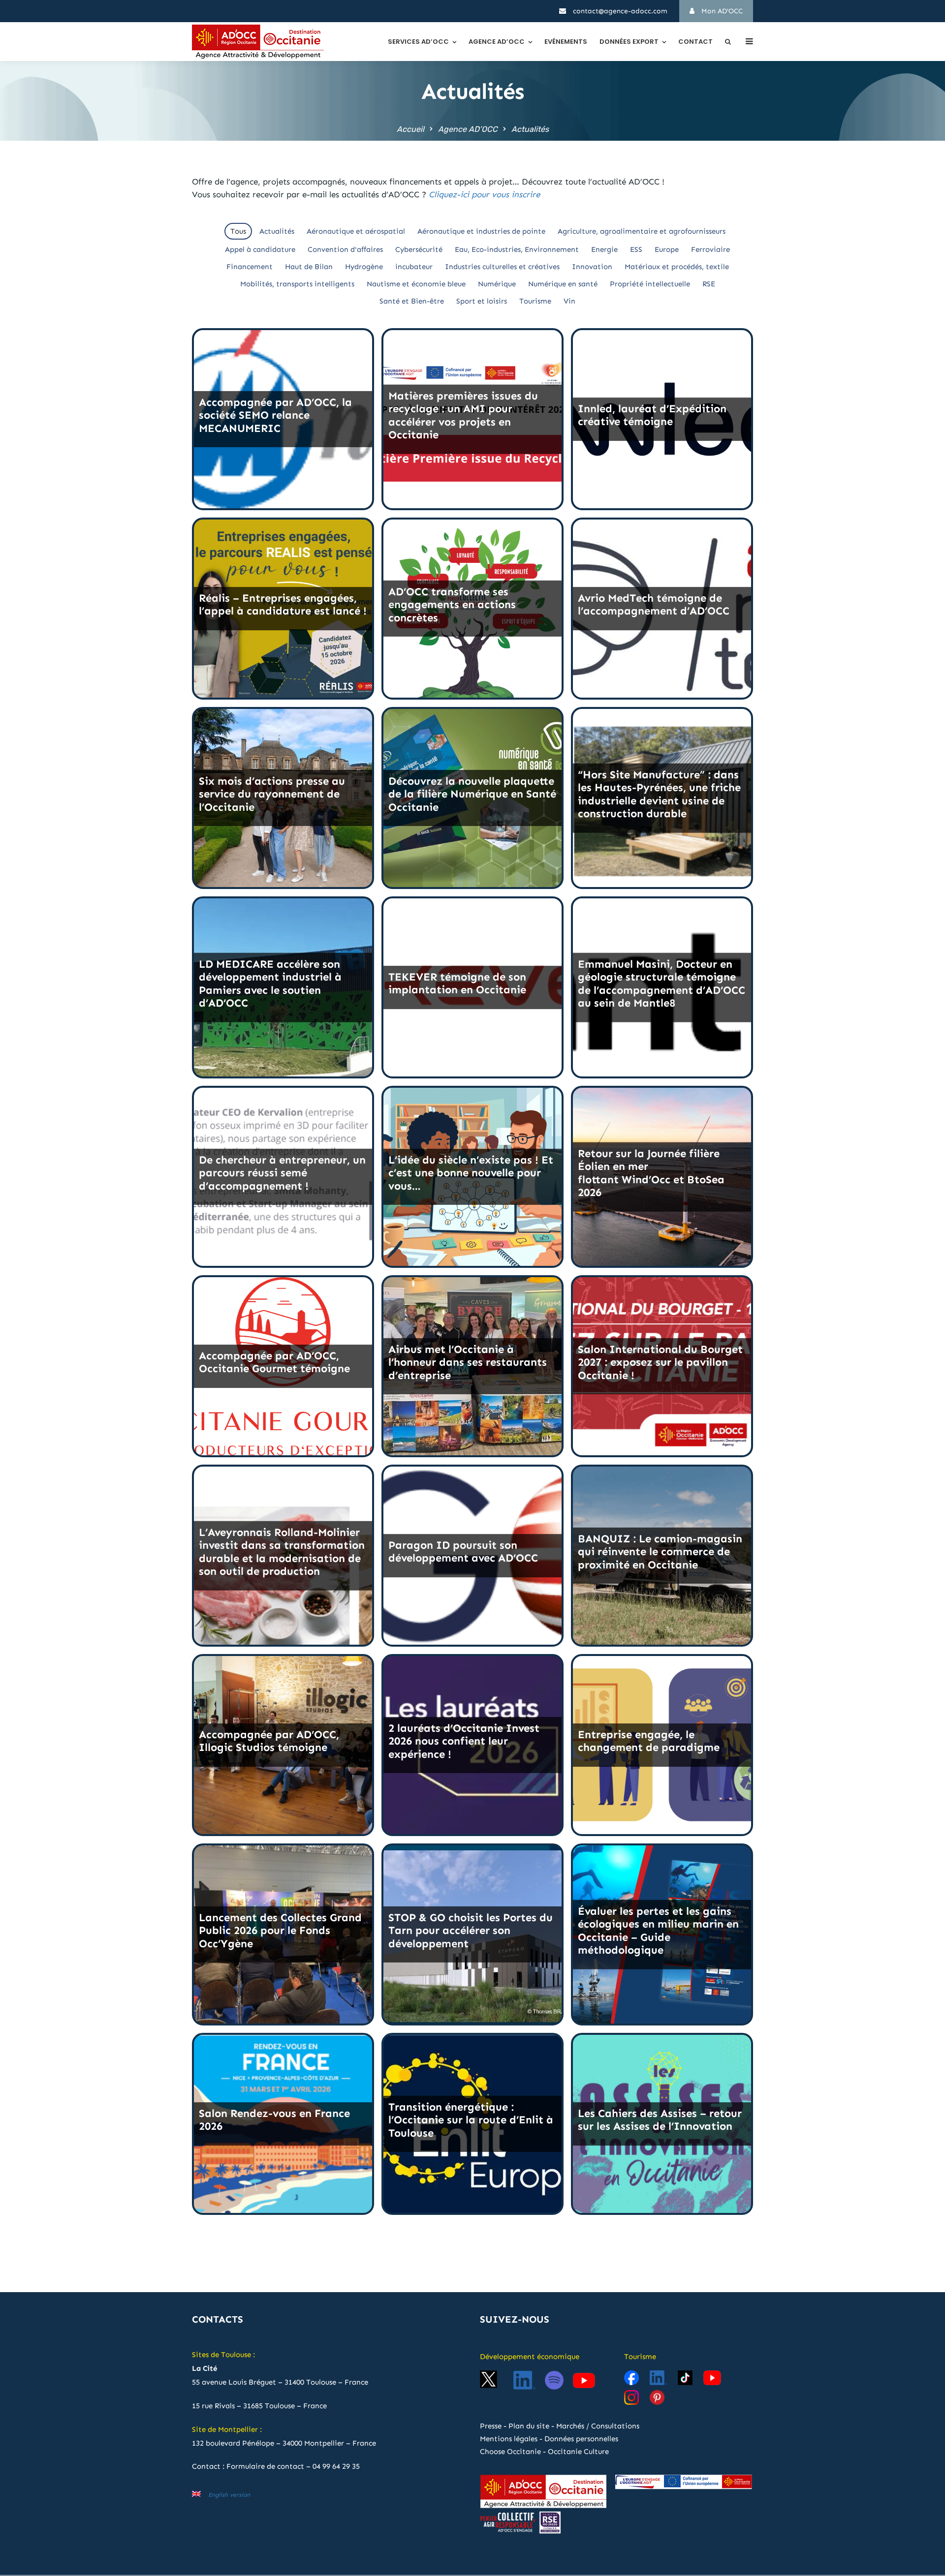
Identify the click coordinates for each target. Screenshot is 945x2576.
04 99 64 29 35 (336, 2466)
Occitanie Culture (578, 2452)
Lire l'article (283, 480)
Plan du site (529, 2426)
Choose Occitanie (510, 2452)
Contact (695, 42)
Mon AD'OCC (721, 11)
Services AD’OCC (418, 42)
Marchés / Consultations (598, 2426)
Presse (491, 2426)
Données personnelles (581, 2439)
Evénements (566, 42)
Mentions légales (509, 2439)
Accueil (410, 129)
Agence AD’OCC (497, 42)
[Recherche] (728, 42)
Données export (629, 42)
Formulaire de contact (265, 2466)
